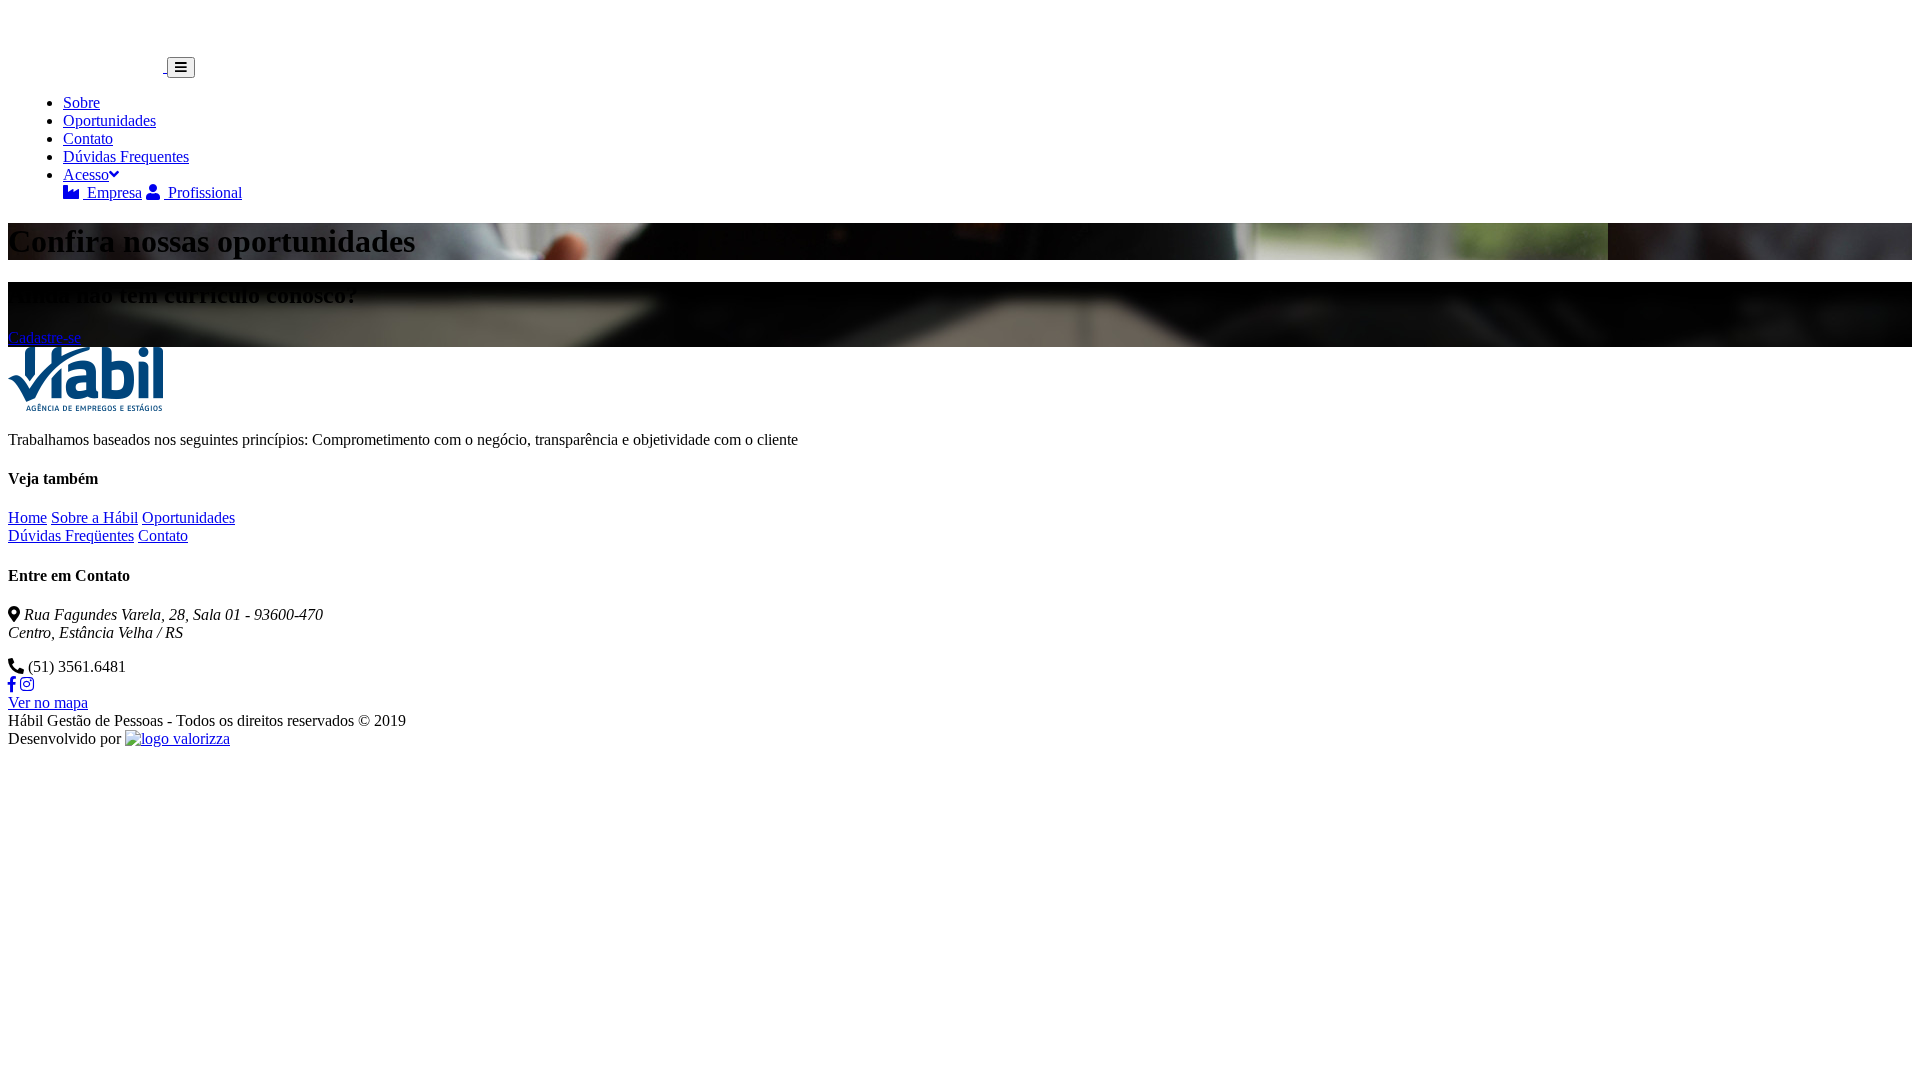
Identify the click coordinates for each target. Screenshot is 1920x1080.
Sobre (81, 102)
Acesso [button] (86, 174)
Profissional (203, 192)
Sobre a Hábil (94, 517)
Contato (88, 138)
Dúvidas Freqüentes (71, 535)
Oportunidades (109, 120)
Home (27, 517)
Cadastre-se (44, 337)
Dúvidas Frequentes (126, 156)
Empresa (112, 192)
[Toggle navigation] (181, 67)
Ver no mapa (48, 702)
